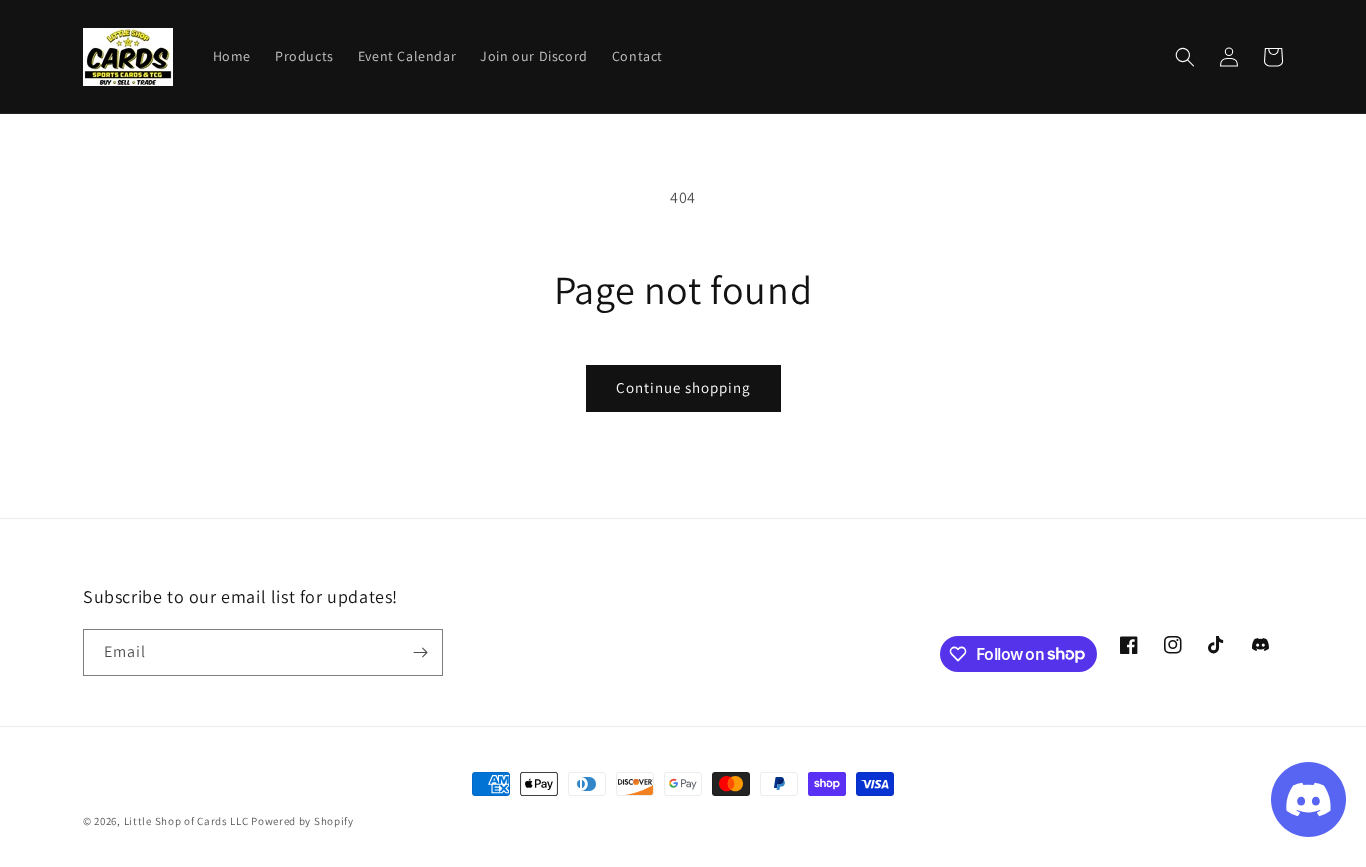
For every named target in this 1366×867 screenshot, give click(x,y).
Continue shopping (683, 387)
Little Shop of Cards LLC (186, 821)
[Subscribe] (420, 652)
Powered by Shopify (302, 821)
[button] (1185, 57)
